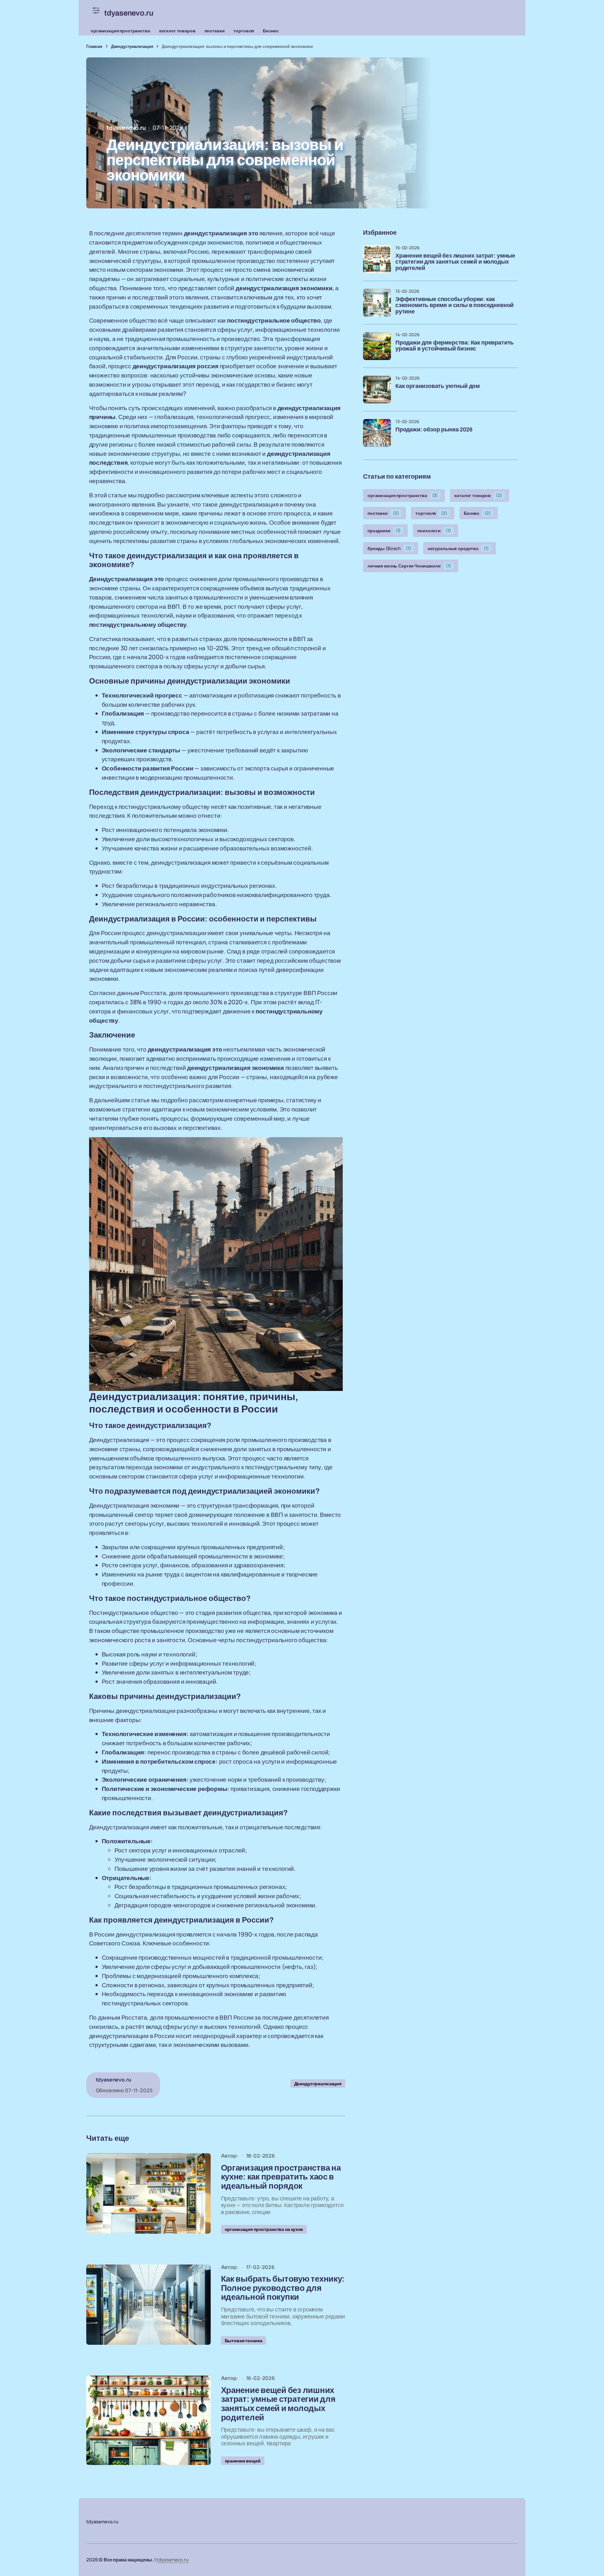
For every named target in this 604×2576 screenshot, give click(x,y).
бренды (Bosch (389, 548)
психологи (434, 531)
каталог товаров (177, 31)
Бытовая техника (244, 2340)
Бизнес (271, 31)
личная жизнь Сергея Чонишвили (409, 566)
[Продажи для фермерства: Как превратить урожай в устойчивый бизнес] (377, 346)
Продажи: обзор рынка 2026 (434, 430)
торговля (244, 31)
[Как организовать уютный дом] (377, 390)
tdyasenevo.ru (173, 2560)
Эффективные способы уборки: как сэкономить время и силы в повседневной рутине (455, 306)
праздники (384, 531)
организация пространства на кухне (264, 2229)
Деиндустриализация (132, 46)
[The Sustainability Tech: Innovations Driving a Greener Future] (148, 2193)
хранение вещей (243, 2461)
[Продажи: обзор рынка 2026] (377, 433)
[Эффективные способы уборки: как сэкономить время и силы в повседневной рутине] (377, 303)
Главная (94, 46)
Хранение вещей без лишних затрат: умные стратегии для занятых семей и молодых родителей (455, 262)
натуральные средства (458, 548)
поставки (215, 31)
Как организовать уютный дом (438, 386)
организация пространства (120, 31)
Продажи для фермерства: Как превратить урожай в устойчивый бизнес (455, 346)
